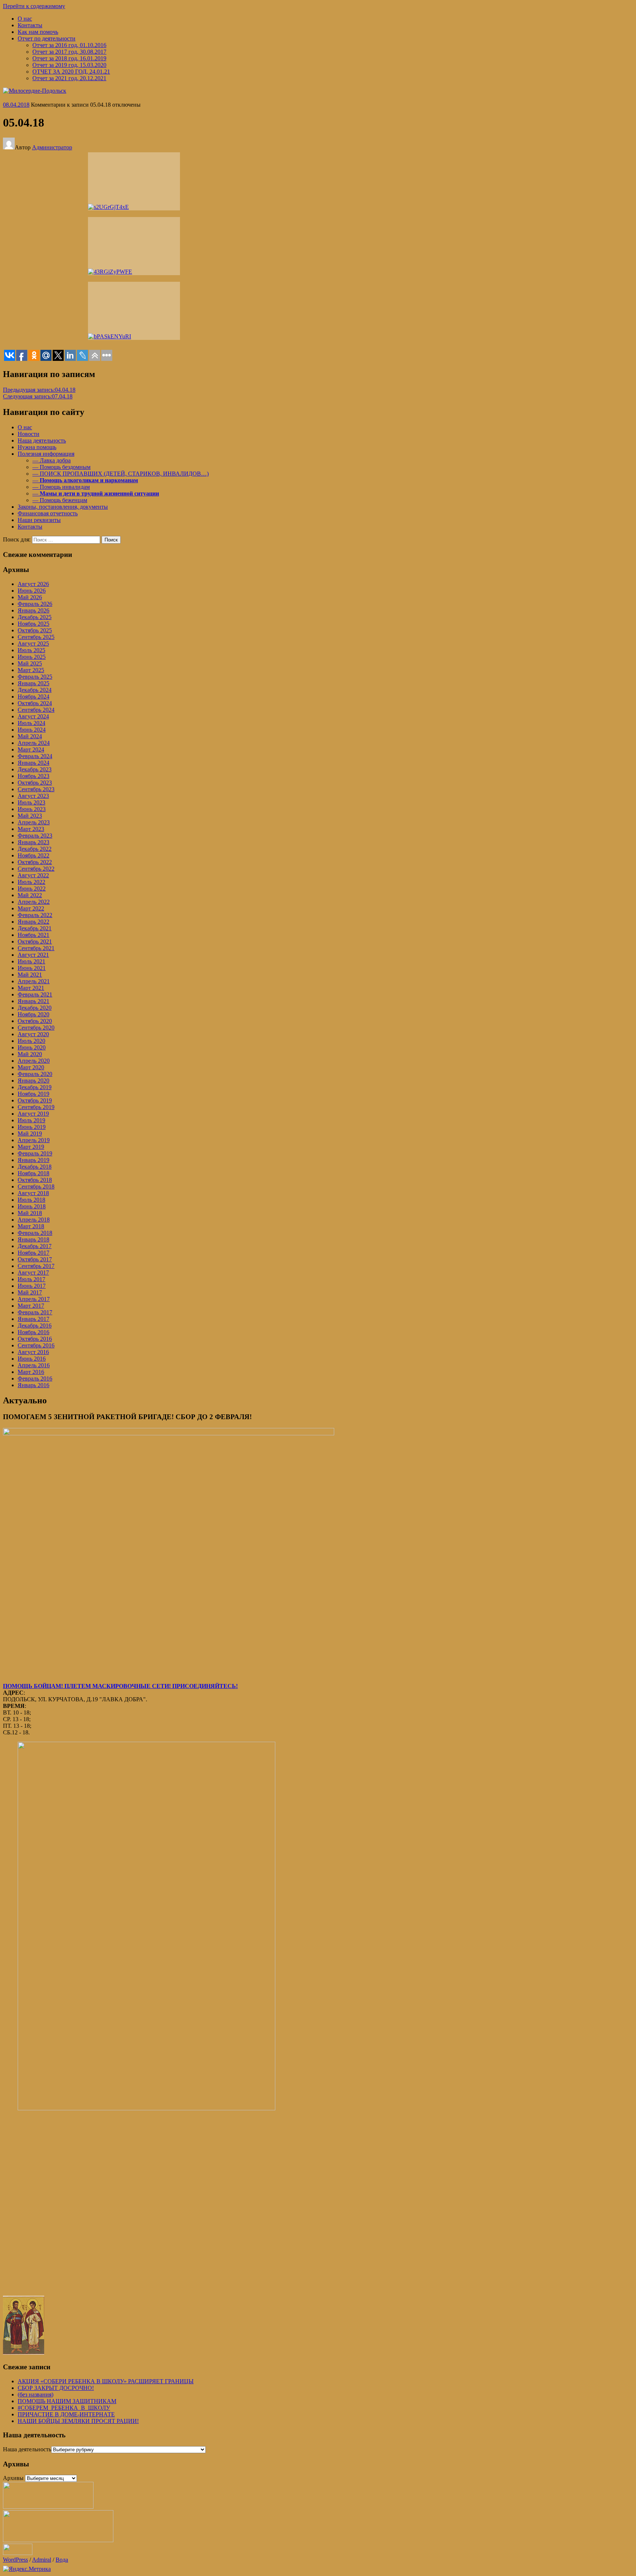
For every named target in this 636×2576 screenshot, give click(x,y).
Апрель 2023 (34, 822)
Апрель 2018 (34, 1220)
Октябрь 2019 (35, 1100)
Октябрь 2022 (35, 862)
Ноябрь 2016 (33, 1332)
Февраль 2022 (35, 915)
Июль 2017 (31, 1279)
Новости (29, 434)
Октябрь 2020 (35, 1021)
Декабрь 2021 (35, 928)
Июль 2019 (31, 1120)
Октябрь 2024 (35, 703)
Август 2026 (33, 584)
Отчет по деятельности (47, 38)
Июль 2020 (31, 1041)
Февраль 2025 (35, 677)
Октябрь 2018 (35, 1180)
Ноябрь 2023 (33, 776)
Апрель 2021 (34, 981)
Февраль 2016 (35, 1378)
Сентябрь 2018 (36, 1186)
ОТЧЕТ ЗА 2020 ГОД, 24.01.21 (71, 72)
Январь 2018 (33, 1239)
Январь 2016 (33, 1385)
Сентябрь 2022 (36, 869)
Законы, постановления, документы (63, 507)
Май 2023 (30, 816)
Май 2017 (30, 1292)
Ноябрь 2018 (33, 1173)
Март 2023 (31, 829)
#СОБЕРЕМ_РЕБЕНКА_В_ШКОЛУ (64, 2408)
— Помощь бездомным (61, 467)
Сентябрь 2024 (36, 710)
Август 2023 (33, 796)
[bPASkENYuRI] (134, 311)
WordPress (15, 2560)
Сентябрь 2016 (36, 1345)
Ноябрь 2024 (33, 697)
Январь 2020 (33, 1081)
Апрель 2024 (34, 743)
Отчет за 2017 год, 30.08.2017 (69, 52)
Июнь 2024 (32, 730)
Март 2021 (31, 988)
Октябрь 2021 (35, 941)
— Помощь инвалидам (61, 487)
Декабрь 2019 (35, 1087)
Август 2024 (33, 716)
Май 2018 (30, 1213)
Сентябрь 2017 (36, 1266)
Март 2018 (31, 1226)
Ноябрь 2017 (33, 1253)
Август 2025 (33, 644)
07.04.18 (38, 396)
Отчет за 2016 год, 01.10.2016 (69, 45)
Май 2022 (30, 895)
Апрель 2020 (34, 1061)
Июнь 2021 (32, 968)
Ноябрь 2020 (33, 1014)
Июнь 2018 (32, 1206)
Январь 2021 (33, 1001)
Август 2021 (33, 955)
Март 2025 (31, 670)
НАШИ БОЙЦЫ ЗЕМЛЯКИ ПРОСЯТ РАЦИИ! (78, 2421)
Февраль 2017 (35, 1312)
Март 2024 (31, 749)
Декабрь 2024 (35, 690)
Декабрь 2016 (35, 1326)
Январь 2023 (33, 842)
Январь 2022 (33, 922)
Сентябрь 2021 (36, 948)
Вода (62, 2560)
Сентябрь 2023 (36, 789)
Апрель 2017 (34, 1299)
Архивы (13, 2478)
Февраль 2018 (35, 1233)
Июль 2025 (31, 650)
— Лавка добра (52, 460)
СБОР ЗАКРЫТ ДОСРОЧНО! (56, 2388)
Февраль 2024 (35, 756)
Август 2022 (33, 875)
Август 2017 (33, 1273)
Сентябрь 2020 (36, 1028)
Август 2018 (33, 1193)
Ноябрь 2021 (33, 935)
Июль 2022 (31, 882)
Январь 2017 (33, 1319)
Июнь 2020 (32, 1047)
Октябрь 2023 (35, 783)
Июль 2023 (31, 802)
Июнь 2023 (32, 809)
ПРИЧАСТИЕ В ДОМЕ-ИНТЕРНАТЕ (66, 2414)
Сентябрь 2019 (36, 1107)
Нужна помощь (37, 447)
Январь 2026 (33, 610)
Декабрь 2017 (35, 1246)
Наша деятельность (42, 440)
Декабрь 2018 (35, 1167)
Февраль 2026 (35, 604)
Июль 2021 (31, 961)
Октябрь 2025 (35, 630)
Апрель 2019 (34, 1140)
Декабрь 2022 (35, 849)
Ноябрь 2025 (33, 624)
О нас (25, 19)
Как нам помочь (38, 32)
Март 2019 (31, 1147)
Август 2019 (33, 1114)
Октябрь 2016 (35, 1339)
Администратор (52, 147)
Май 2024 (30, 736)
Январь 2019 (33, 1160)
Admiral (42, 2560)
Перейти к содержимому (34, 6)
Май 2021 (30, 975)
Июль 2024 (31, 723)
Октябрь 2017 (35, 1259)
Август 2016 (33, 1352)
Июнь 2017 (32, 1286)
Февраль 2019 (35, 1153)
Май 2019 (30, 1134)
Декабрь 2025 (35, 617)
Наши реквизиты (39, 520)
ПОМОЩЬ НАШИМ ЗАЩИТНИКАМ (67, 2401)
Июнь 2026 (32, 591)
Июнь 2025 (32, 657)
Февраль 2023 (35, 836)
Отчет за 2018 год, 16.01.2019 (69, 58)
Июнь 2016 (32, 1359)
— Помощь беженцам (60, 500)
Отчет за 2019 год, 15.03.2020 (69, 65)
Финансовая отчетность (48, 513)
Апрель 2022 (34, 902)
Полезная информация (46, 454)
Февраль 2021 (35, 994)
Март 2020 (31, 1067)
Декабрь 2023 (35, 769)
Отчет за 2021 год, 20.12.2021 (69, 78)
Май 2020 (30, 1054)
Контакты (30, 25)
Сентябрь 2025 (36, 637)
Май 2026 (30, 597)
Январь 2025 (33, 683)
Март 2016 (31, 1372)
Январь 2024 (33, 763)
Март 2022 (31, 908)
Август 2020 (33, 1034)
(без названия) (36, 2394)
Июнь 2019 (32, 1127)
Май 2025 (30, 663)
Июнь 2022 (32, 889)
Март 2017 (31, 1306)
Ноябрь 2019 (33, 1094)
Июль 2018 (31, 1200)
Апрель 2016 (34, 1365)
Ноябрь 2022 (33, 855)
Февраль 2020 (35, 1074)
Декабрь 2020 (35, 1008)
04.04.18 (39, 390)
